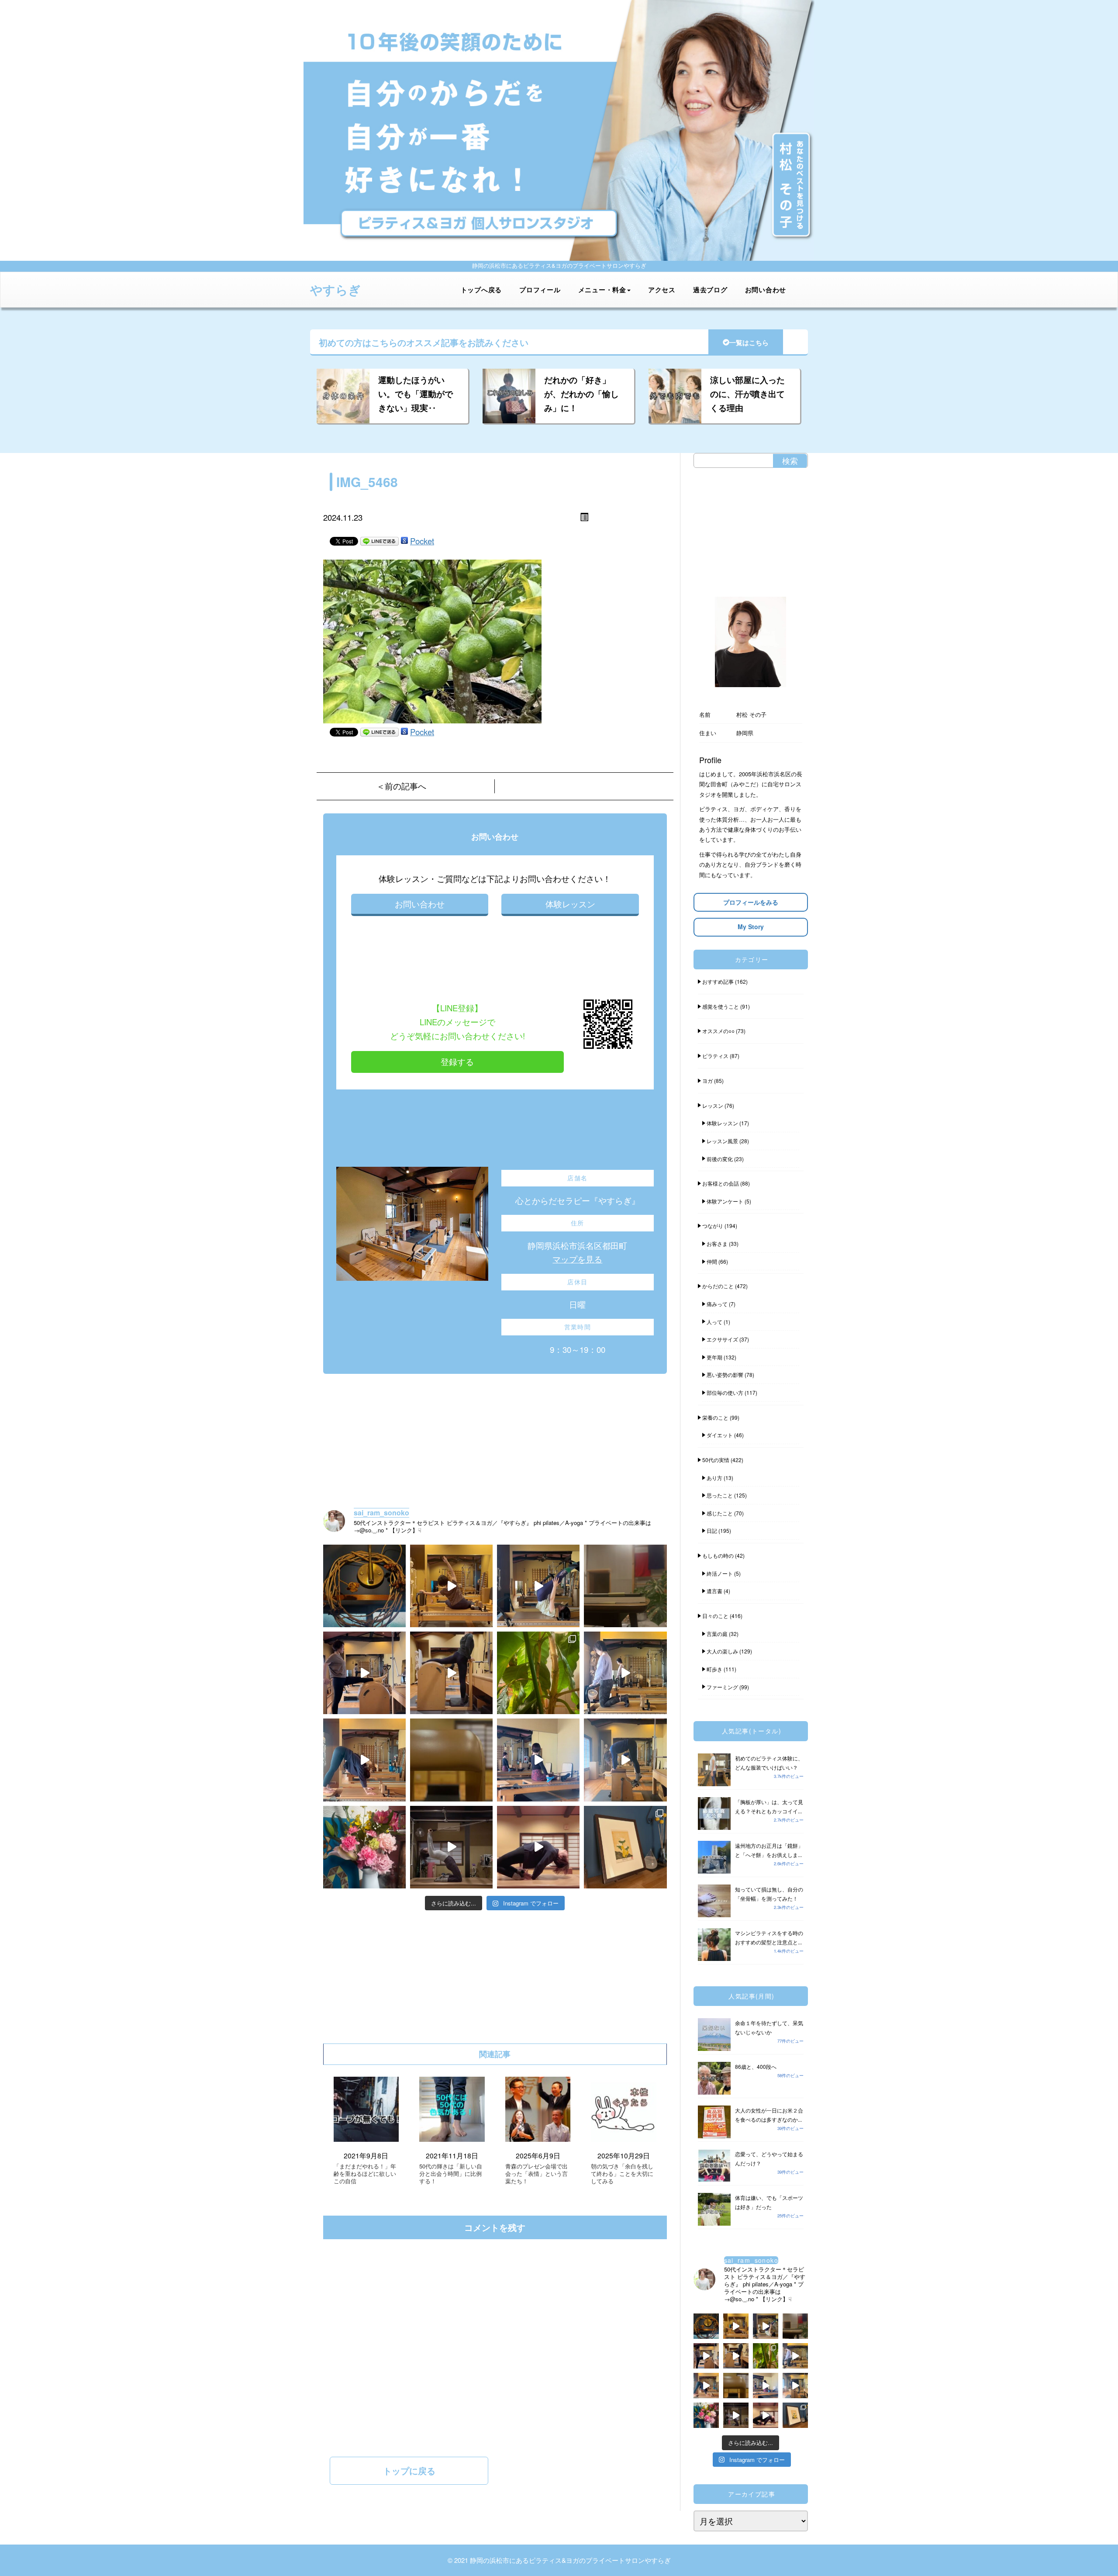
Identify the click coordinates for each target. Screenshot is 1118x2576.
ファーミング (722, 1687)
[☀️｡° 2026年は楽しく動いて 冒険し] (538, 1847)
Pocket (422, 541)
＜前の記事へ (401, 786)
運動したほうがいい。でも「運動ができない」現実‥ (416, 394)
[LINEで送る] (380, 541)
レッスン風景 (722, 1141)
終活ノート (720, 1573)
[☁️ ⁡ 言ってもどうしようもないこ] (364, 1847)
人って (714, 1322)
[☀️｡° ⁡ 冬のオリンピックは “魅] (625, 1760)
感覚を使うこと (721, 1006)
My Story (751, 927)
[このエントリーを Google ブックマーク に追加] (404, 541)
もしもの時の (718, 1555)
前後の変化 (720, 1159)
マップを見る (577, 1259)
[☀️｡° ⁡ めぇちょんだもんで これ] (364, 1586)
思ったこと (720, 1495)
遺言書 (714, 1591)
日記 (712, 1530)
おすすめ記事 (718, 981)
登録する (457, 1062)
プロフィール (540, 290)
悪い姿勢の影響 (725, 1374)
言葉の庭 (717, 1634)
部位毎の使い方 (725, 1392)
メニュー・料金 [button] (602, 290)
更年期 (714, 1357)
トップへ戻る (481, 290)
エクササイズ (722, 1339)
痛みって (717, 1304)
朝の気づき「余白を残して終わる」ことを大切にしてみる (622, 2174)
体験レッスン (570, 904)
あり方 (714, 1478)
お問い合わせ (766, 290)
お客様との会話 (721, 1183)
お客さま (717, 1243)
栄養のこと (715, 1417)
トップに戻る (409, 2471)
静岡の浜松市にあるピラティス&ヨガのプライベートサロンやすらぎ (570, 2560)
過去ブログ (710, 290)
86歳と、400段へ (756, 2066)
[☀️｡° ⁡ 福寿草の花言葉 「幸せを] (625, 1847)
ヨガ (707, 1081)
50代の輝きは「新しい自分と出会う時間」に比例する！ (451, 2174)
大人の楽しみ (722, 1651)
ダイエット (720, 1435)
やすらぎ (335, 289)
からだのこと (718, 1286)
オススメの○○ (718, 1031)
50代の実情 (716, 1460)
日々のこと (715, 1616)
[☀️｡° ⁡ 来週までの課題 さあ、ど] (625, 1673)
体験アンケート (725, 1201)
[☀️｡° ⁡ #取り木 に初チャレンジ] (538, 1673)
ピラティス (715, 1056)
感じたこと (720, 1513)
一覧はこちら (749, 342)
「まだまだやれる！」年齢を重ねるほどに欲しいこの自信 (365, 2174)
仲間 (712, 1261)
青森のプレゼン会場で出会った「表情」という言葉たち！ (537, 2174)
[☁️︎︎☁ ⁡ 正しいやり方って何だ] (451, 1586)
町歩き (714, 1669)
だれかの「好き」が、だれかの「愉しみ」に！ (581, 394)
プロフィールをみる (751, 902)
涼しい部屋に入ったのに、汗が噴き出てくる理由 (747, 394)
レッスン (713, 1105)
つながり (713, 1226)
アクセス (662, 290)
